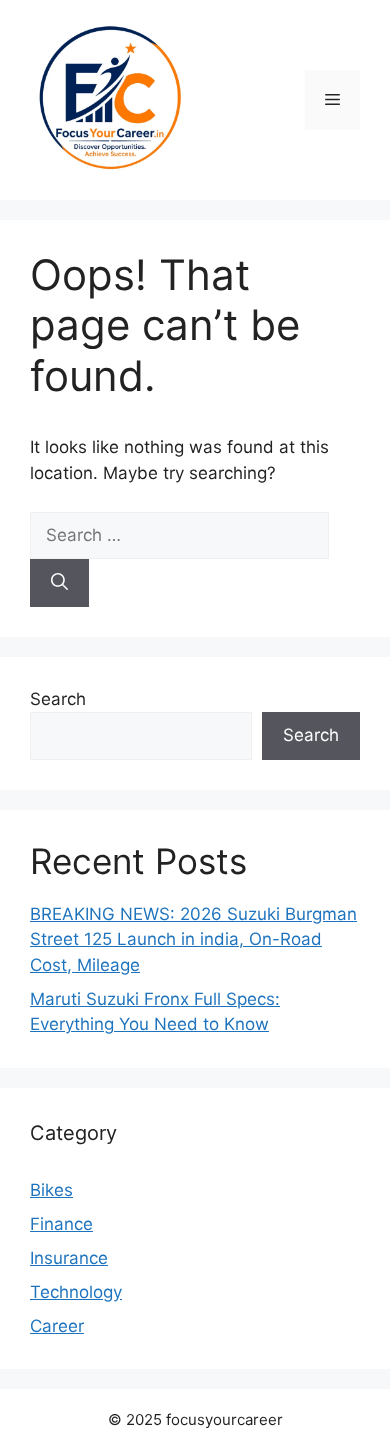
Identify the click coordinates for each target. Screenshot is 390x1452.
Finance (61, 1224)
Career (57, 1326)
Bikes (51, 1190)
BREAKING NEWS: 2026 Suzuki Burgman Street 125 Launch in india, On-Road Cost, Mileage (193, 939)
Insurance (69, 1258)
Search (58, 699)
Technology (76, 1292)
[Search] (59, 583)
